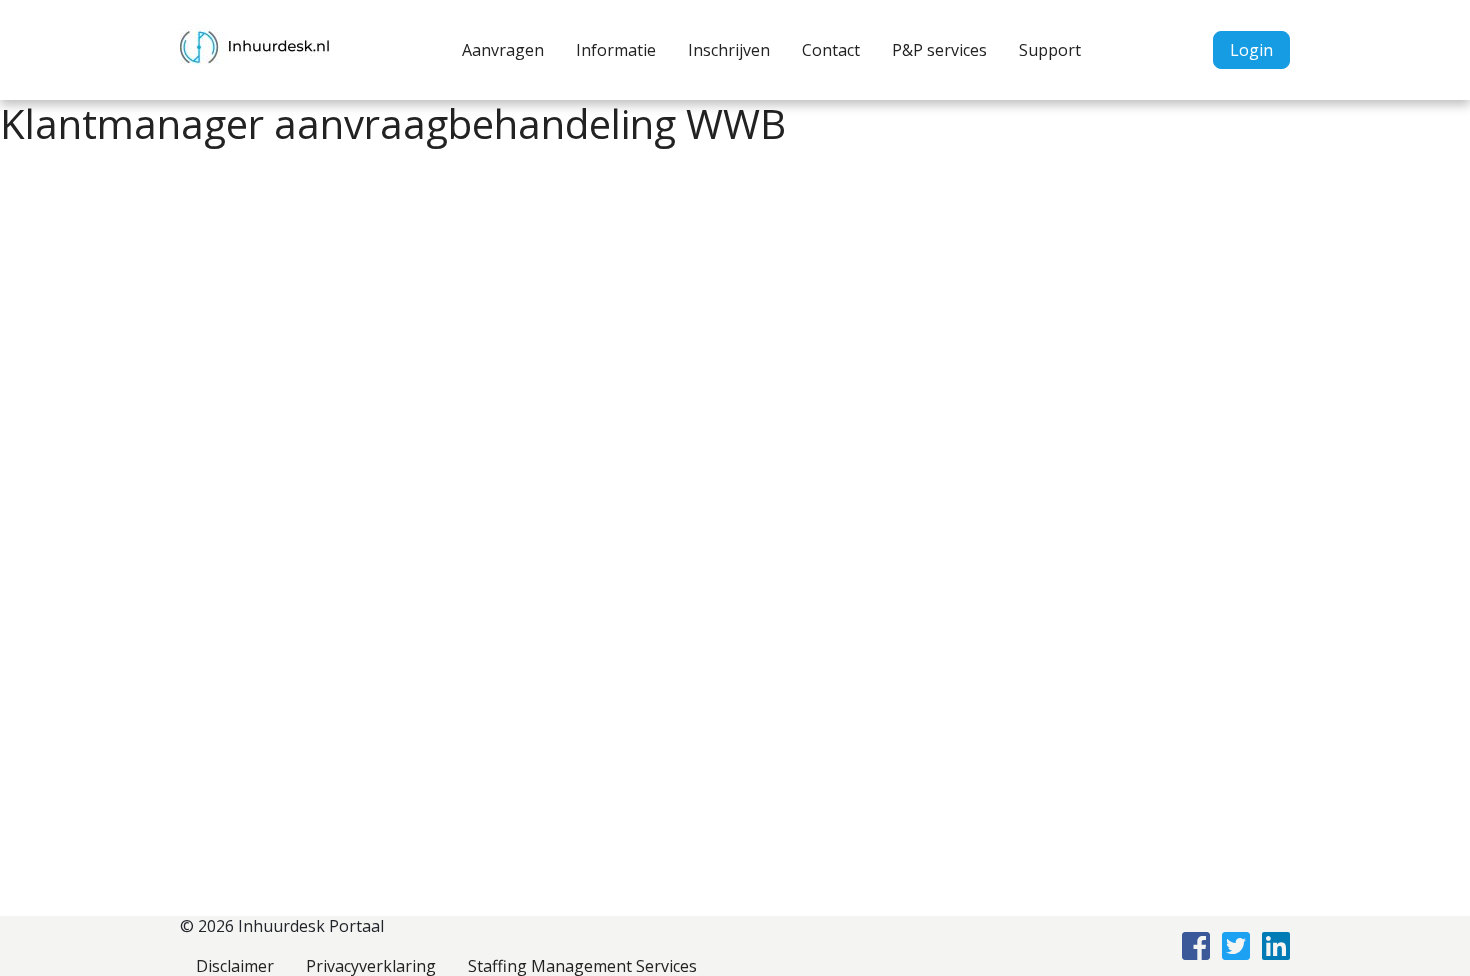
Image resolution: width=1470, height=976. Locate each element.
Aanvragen (503, 50)
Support (1050, 50)
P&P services (939, 50)
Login (1251, 50)
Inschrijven (729, 50)
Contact (831, 50)
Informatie (616, 50)
